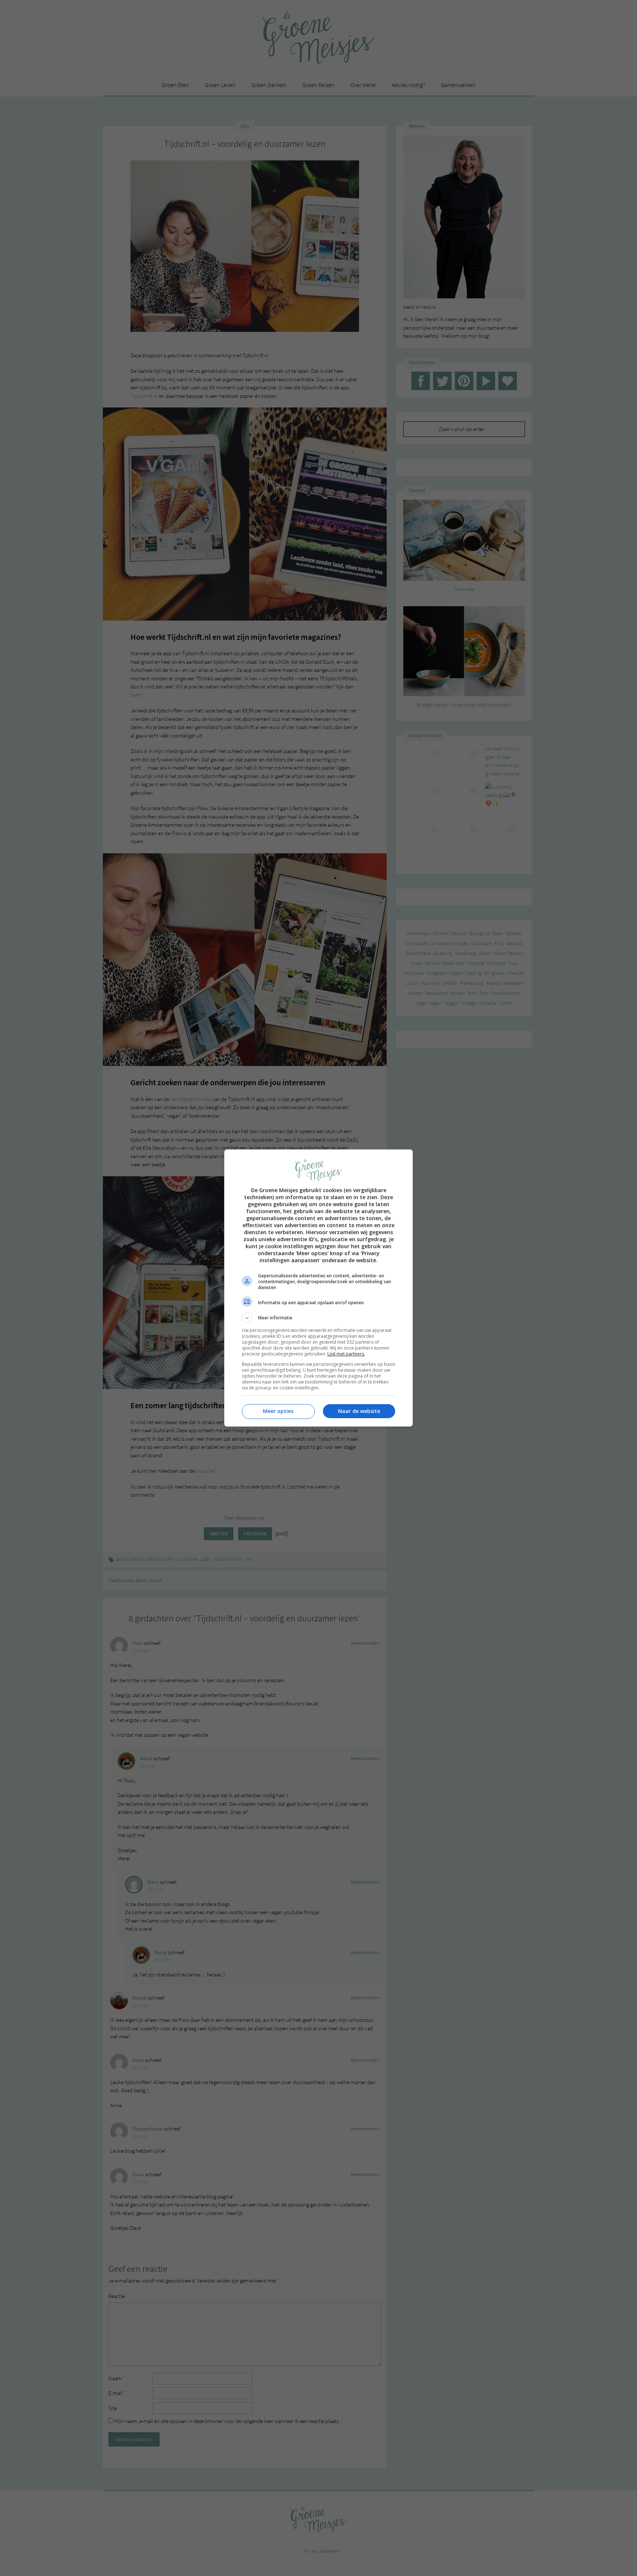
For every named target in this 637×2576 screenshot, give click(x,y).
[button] (318, 1318)
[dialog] (318, 1288)
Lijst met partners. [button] (346, 1354)
